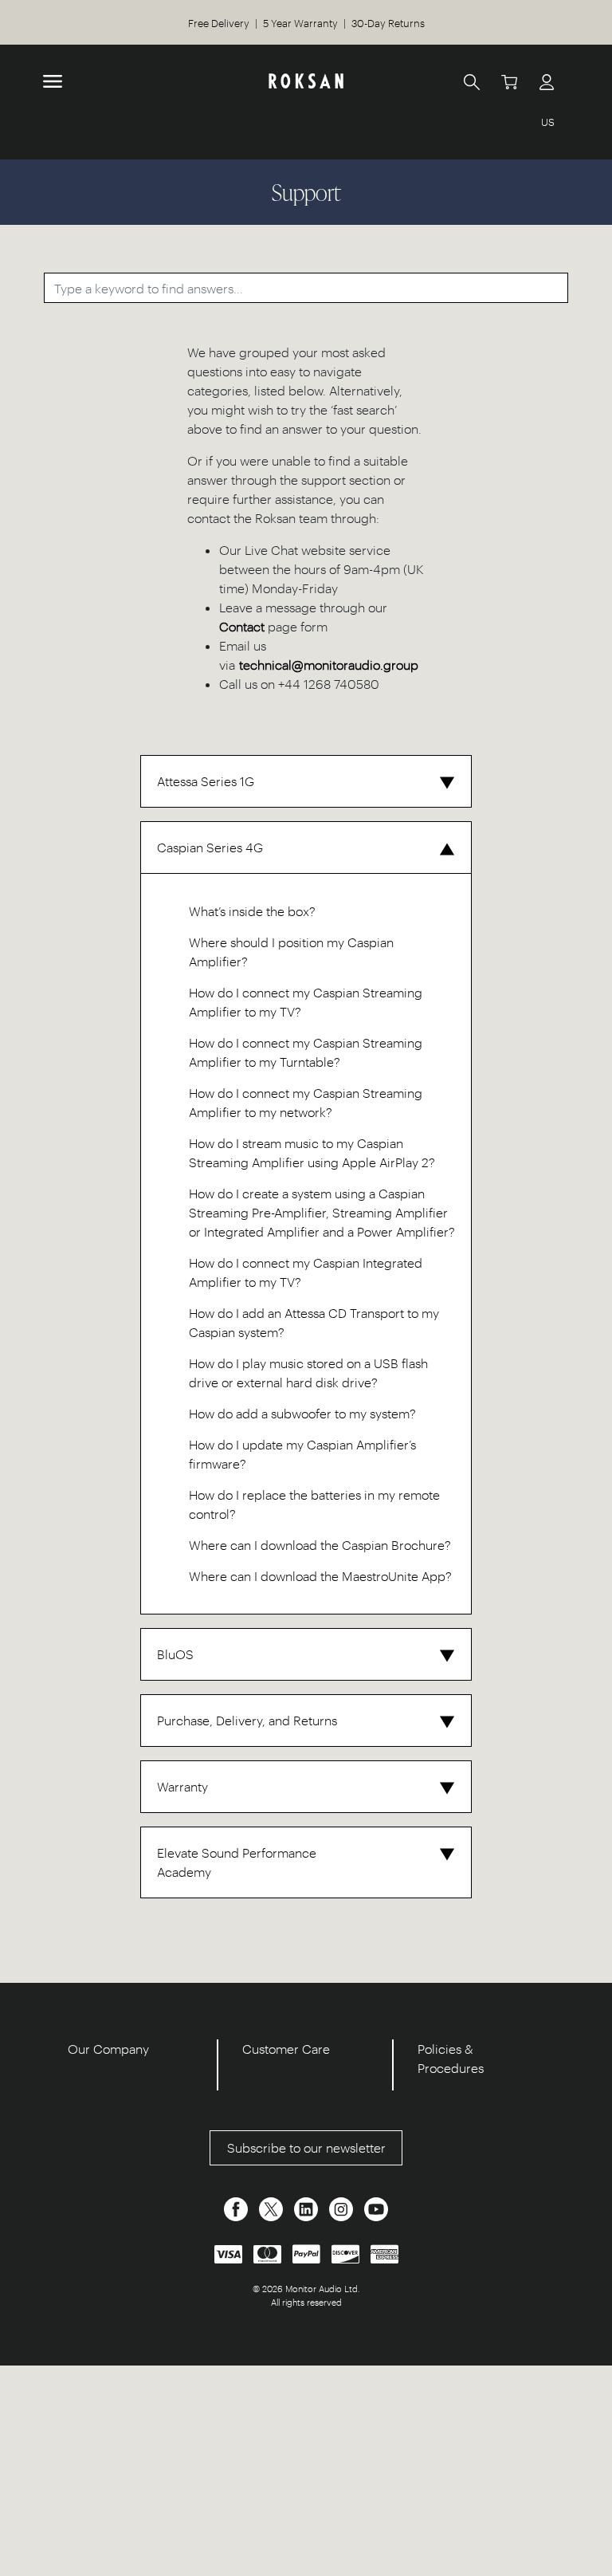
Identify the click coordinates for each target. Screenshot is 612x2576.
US (548, 122)
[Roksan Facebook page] (237, 2207)
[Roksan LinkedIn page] (308, 2207)
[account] (547, 81)
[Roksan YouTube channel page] (376, 2207)
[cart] (509, 81)
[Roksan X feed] (273, 2207)
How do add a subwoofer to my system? (302, 1413)
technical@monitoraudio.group (329, 665)
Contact (242, 626)
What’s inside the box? (252, 911)
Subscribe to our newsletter (306, 2147)
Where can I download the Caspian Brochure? (320, 1545)
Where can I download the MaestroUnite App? (320, 1576)
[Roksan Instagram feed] (343, 2207)
